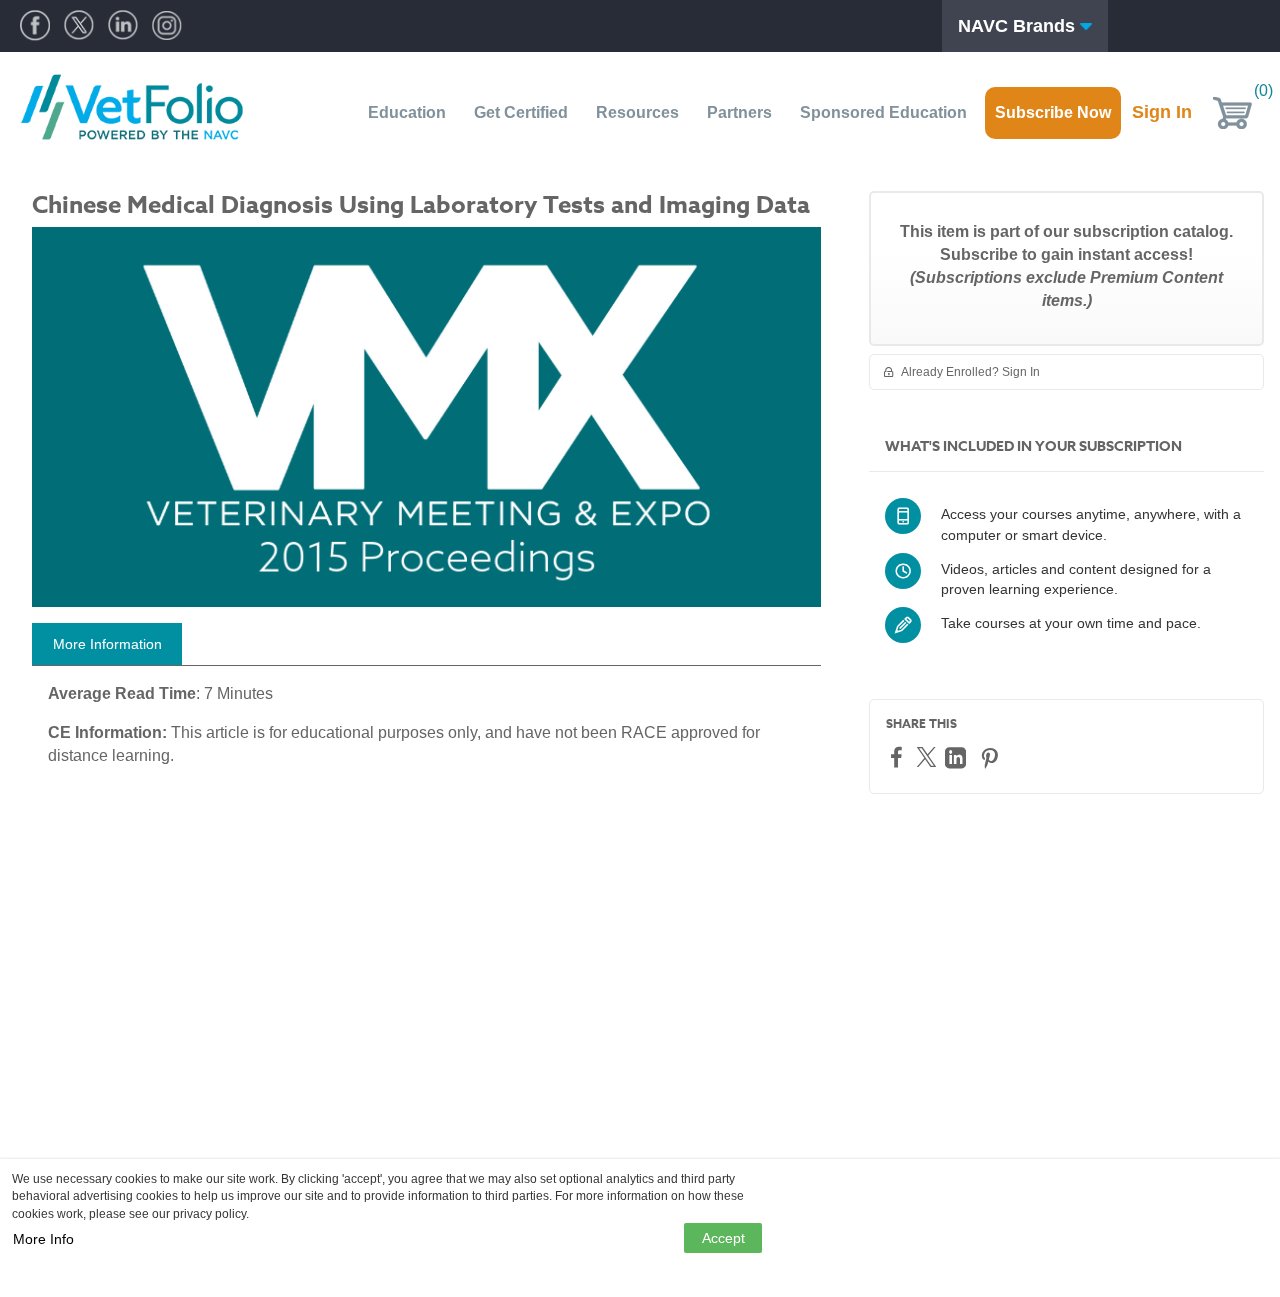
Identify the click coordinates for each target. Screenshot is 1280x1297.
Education (407, 112)
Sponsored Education (883, 112)
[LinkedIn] (958, 757)
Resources (637, 112)
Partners (739, 112)
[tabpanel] (426, 733)
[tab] (107, 644)
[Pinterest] (992, 757)
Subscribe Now (1053, 112)
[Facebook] (899, 756)
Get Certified (521, 112)
